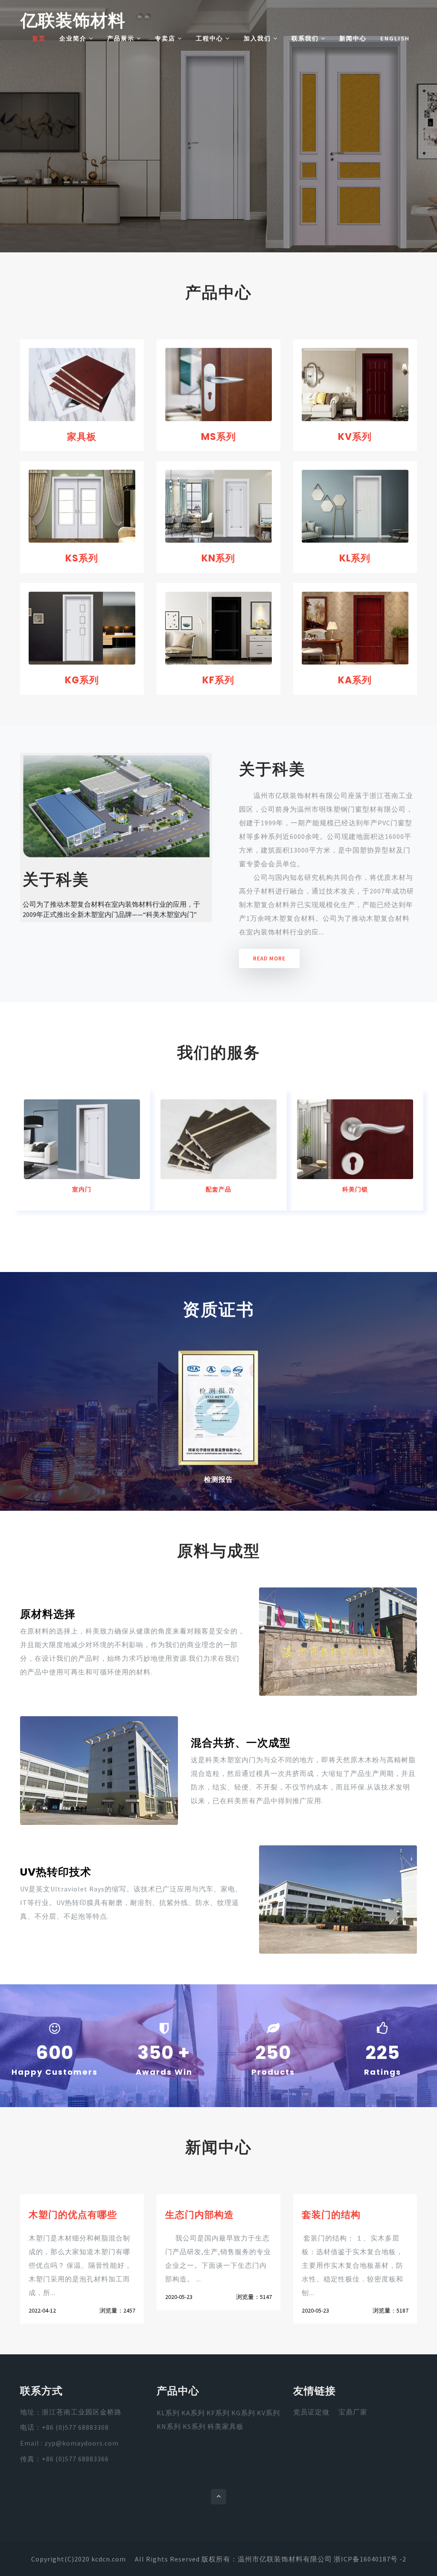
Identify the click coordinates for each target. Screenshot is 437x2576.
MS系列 (218, 437)
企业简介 (74, 38)
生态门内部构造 (200, 2215)
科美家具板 (226, 2426)
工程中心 (211, 38)
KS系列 (82, 558)
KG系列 (82, 680)
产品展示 (122, 38)
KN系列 (218, 558)
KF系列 (218, 680)
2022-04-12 (42, 2310)
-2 (403, 2559)
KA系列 (355, 680)
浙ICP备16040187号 (366, 2559)
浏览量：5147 (254, 2297)
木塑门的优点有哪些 (73, 2215)
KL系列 (355, 558)
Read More (269, 958)
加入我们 (258, 38)
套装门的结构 (331, 2215)
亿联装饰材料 (73, 20)
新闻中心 (353, 38)
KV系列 (355, 437)
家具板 (82, 437)
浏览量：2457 (117, 2310)
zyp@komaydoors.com (82, 2443)
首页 (39, 38)
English (395, 38)
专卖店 (166, 38)
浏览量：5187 (390, 2310)
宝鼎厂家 (353, 2412)
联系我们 (306, 38)
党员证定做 (311, 2412)
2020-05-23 (179, 2297)
